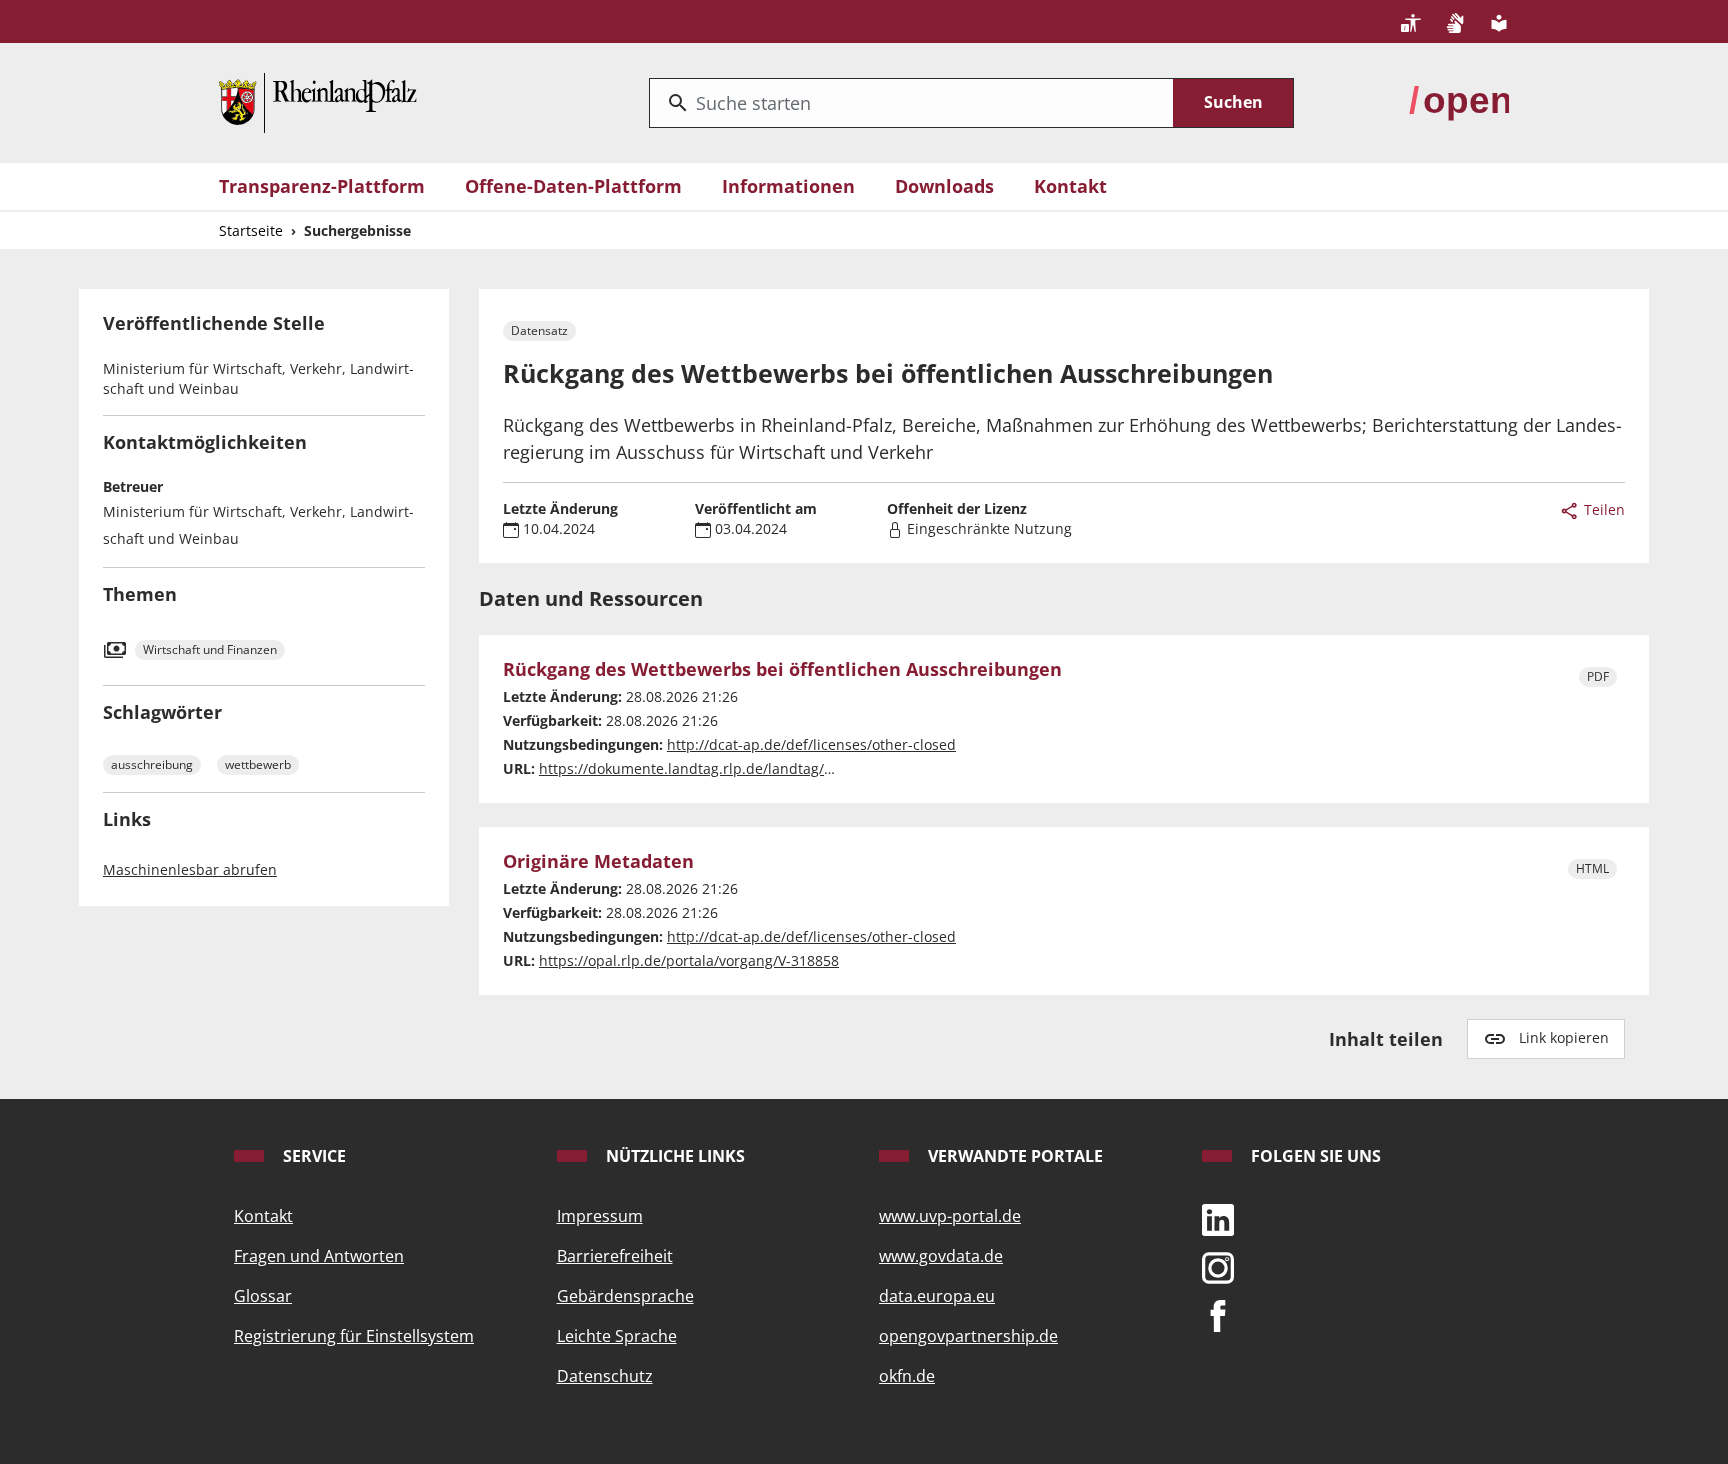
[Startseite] (318, 101)
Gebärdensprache (625, 1296)
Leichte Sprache (617, 1336)
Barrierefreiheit (615, 1256)
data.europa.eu (937, 1296)
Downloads (944, 186)
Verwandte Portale (1013, 1156)
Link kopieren (1564, 1037)
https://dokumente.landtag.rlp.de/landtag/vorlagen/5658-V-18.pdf (759, 768)
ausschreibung (152, 764)
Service (312, 1156)
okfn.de (907, 1376)
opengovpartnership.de (968, 1336)
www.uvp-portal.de (950, 1216)
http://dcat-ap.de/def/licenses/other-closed (811, 744)
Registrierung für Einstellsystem (354, 1336)
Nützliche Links (673, 1156)
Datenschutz (605, 1376)
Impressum (600, 1216)
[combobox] (911, 103)
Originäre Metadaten (598, 862)
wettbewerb (258, 764)
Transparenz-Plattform (322, 186)
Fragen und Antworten (319, 1256)
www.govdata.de (941, 1256)
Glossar (263, 1296)
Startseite (251, 230)
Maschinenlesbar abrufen (190, 869)
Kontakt (1070, 186)
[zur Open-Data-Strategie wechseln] (1459, 101)
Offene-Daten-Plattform (573, 186)
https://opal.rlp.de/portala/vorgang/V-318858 (689, 960)
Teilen (1602, 509)
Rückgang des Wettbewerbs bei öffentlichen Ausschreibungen (782, 670)
